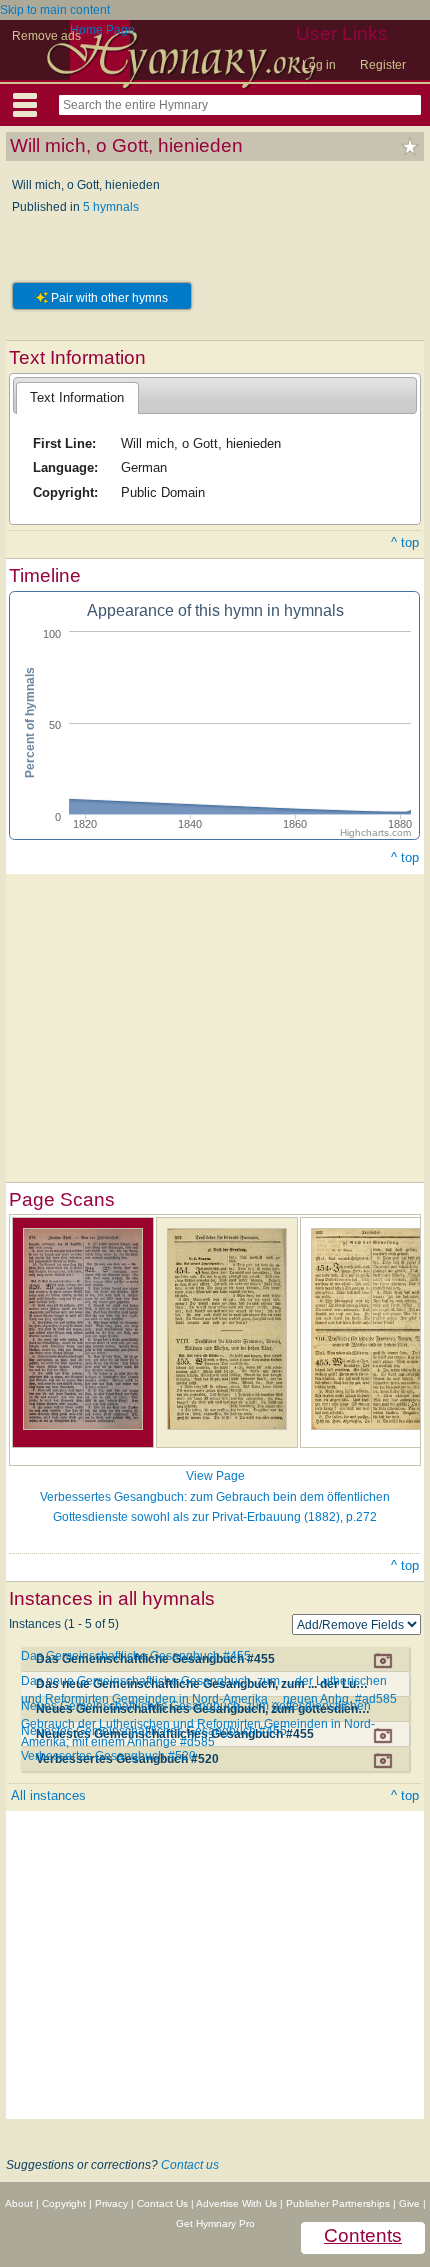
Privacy (111, 2203)
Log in (319, 65)
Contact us (190, 2165)
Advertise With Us (236, 2203)
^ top (405, 542)
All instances (48, 1795)
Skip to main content (55, 10)
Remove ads (46, 36)
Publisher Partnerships (338, 2203)
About (19, 2203)
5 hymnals (111, 207)
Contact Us (162, 2203)
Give (409, 2203)
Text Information (77, 397)
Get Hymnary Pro (215, 2223)
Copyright (64, 2203)
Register (383, 65)
